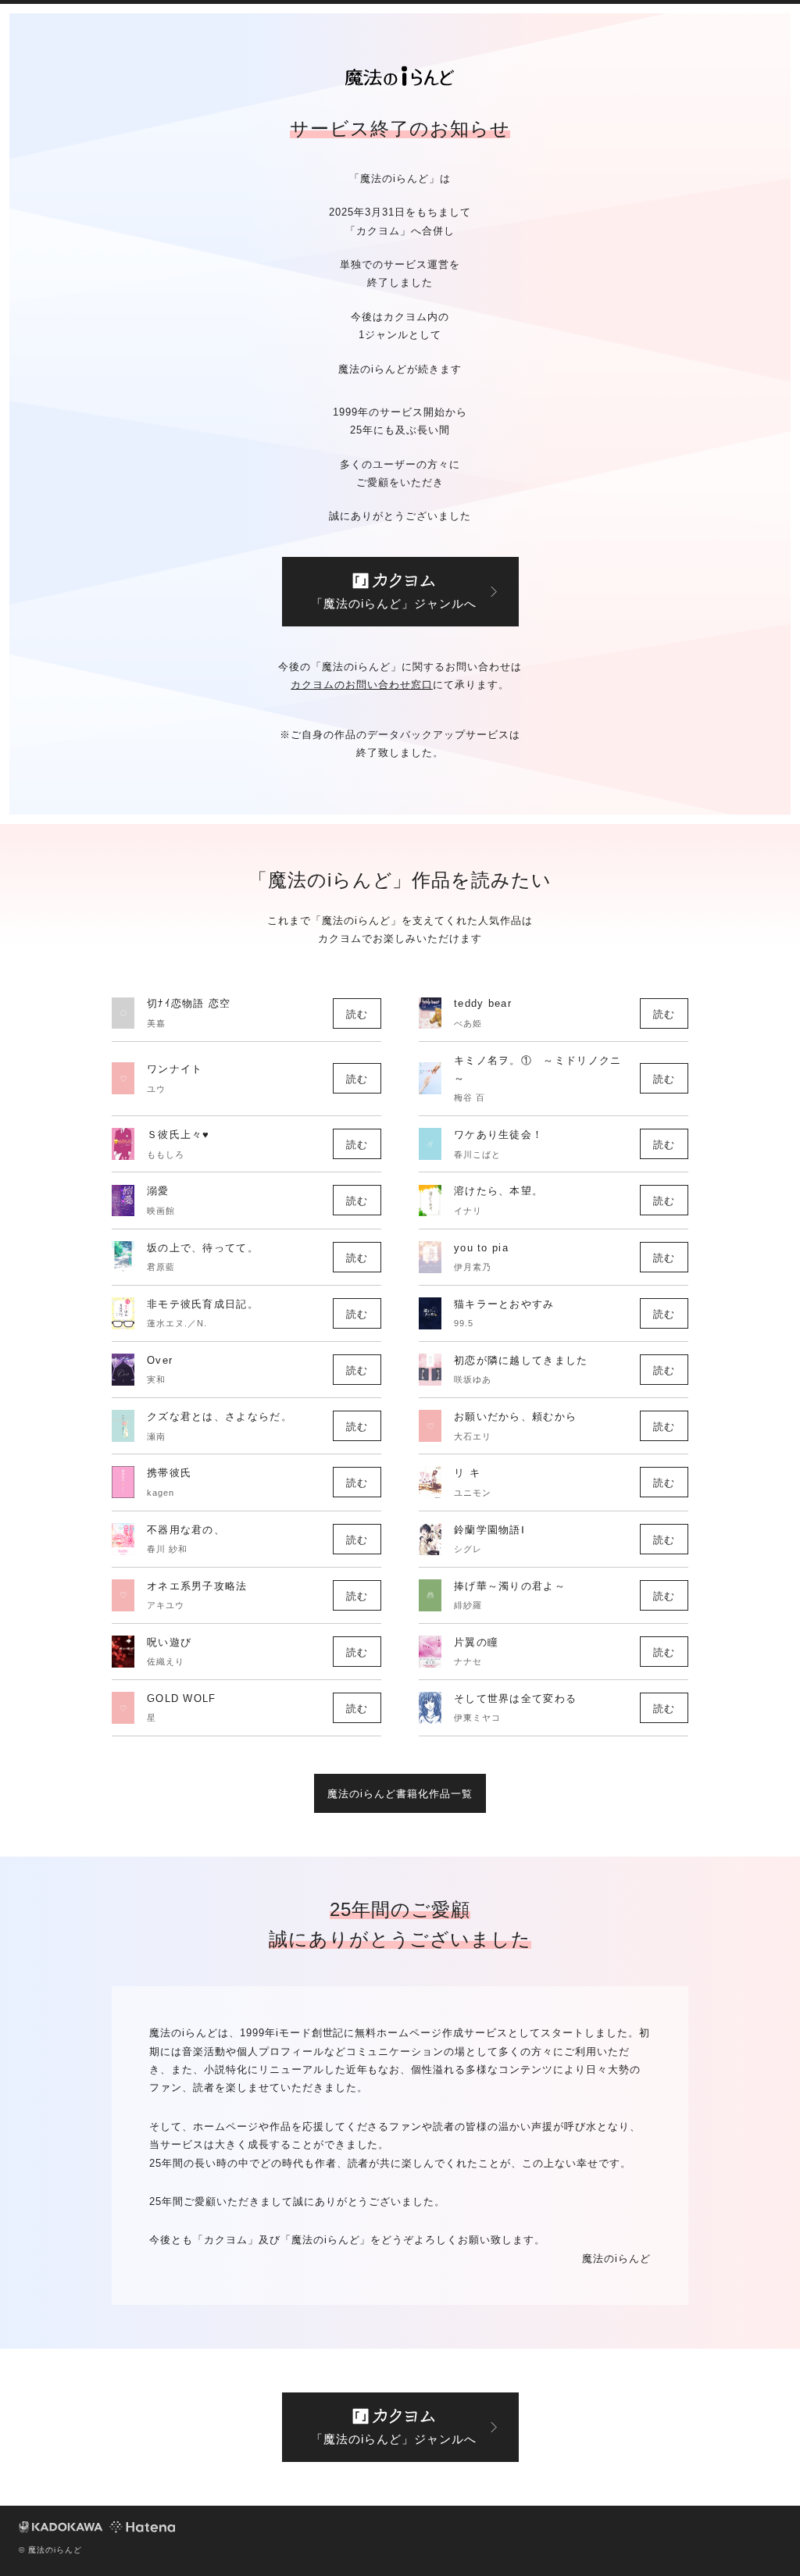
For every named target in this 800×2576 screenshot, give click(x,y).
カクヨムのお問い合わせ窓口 (362, 685)
